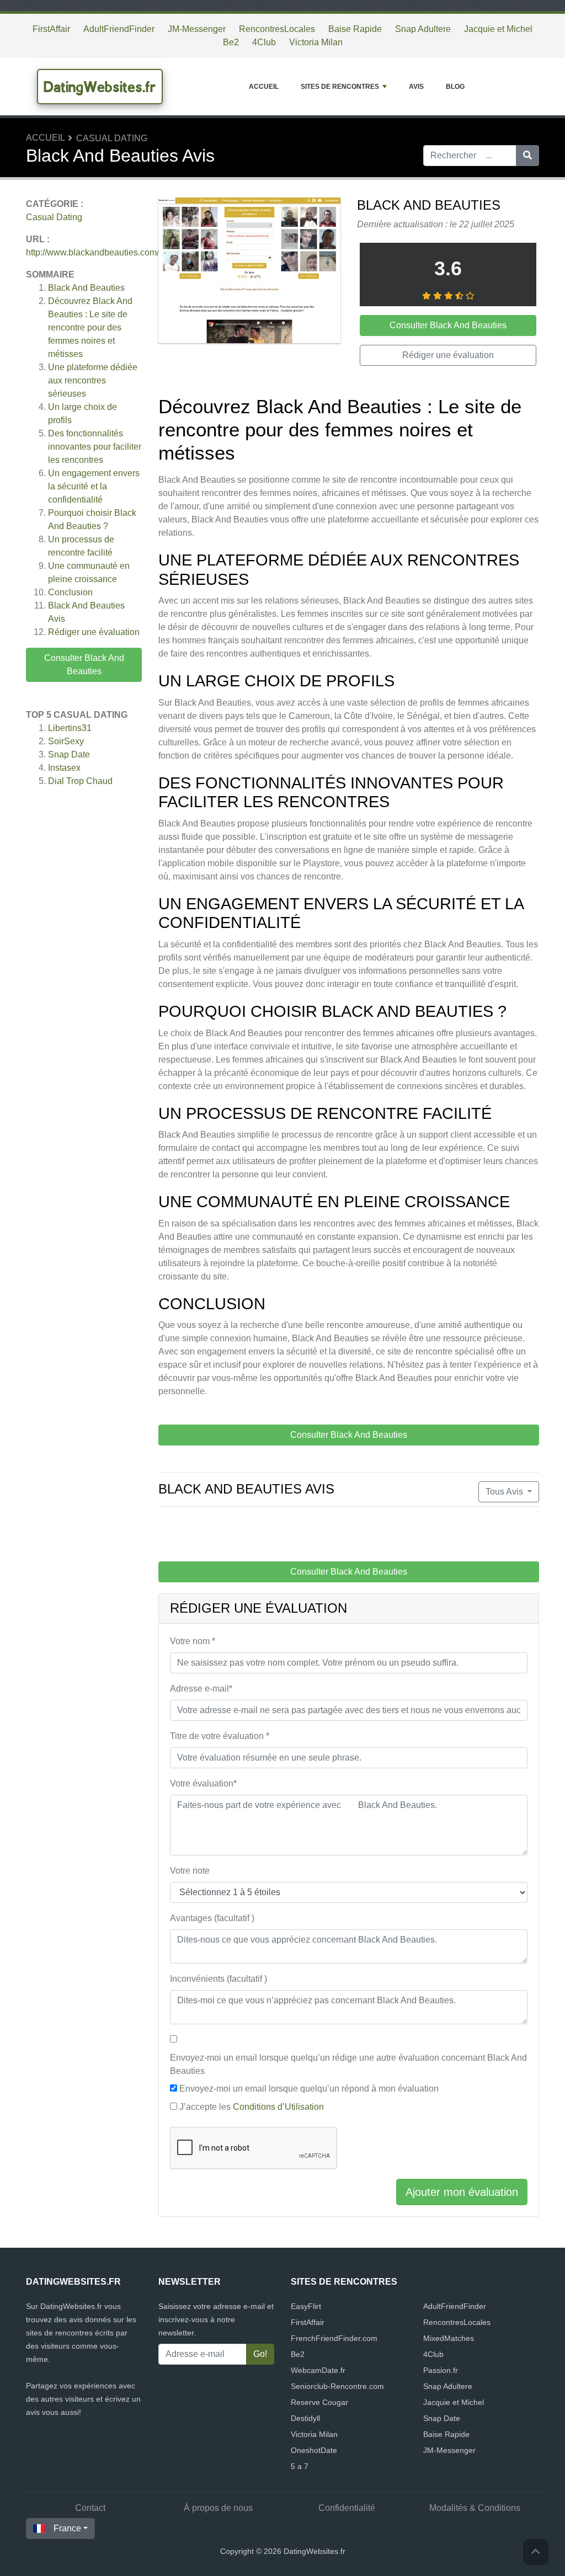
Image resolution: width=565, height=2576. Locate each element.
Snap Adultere (423, 29)
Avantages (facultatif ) (212, 1918)
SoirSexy (66, 741)
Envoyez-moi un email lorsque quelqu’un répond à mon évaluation (309, 2089)
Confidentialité (347, 2508)
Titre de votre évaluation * (220, 1736)
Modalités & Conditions (475, 2508)
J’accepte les (252, 2107)
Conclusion (70, 592)
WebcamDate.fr (318, 2370)
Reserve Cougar (319, 2402)
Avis (416, 87)
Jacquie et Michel (498, 29)
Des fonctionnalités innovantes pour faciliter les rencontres (95, 447)
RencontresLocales (277, 29)
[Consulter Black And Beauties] (249, 272)
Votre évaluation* (203, 1783)
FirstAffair (51, 29)
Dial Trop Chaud (80, 781)
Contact (90, 2508)
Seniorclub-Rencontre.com (337, 2386)
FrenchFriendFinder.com (334, 2338)
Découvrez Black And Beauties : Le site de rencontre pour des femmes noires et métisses (90, 327)
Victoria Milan (316, 42)
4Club (264, 42)
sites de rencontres (340, 87)
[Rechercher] (527, 156)
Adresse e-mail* (201, 1689)
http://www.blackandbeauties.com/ (92, 252)
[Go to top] (536, 2552)
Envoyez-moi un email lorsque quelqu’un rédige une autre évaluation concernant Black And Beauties (348, 2064)
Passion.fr (441, 2370)
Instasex (64, 768)
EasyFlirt (306, 2306)
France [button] (67, 2528)
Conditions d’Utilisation (278, 2107)
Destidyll (305, 2418)
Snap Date (69, 754)
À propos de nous (218, 2508)
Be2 (231, 42)
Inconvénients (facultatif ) (218, 1979)
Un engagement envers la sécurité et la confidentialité (94, 486)
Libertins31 (70, 728)
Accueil (264, 87)
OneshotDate (314, 2450)
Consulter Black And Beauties (84, 665)
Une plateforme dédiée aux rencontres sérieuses (93, 380)
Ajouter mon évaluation (462, 2192)
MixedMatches (449, 2338)
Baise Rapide (355, 29)
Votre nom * (193, 1641)
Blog (455, 87)
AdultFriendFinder (119, 29)
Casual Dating (112, 138)
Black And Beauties (86, 288)
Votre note (190, 1871)
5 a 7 (300, 2466)
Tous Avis (505, 1492)
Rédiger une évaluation (94, 632)
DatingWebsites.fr (100, 87)
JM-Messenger (197, 29)
